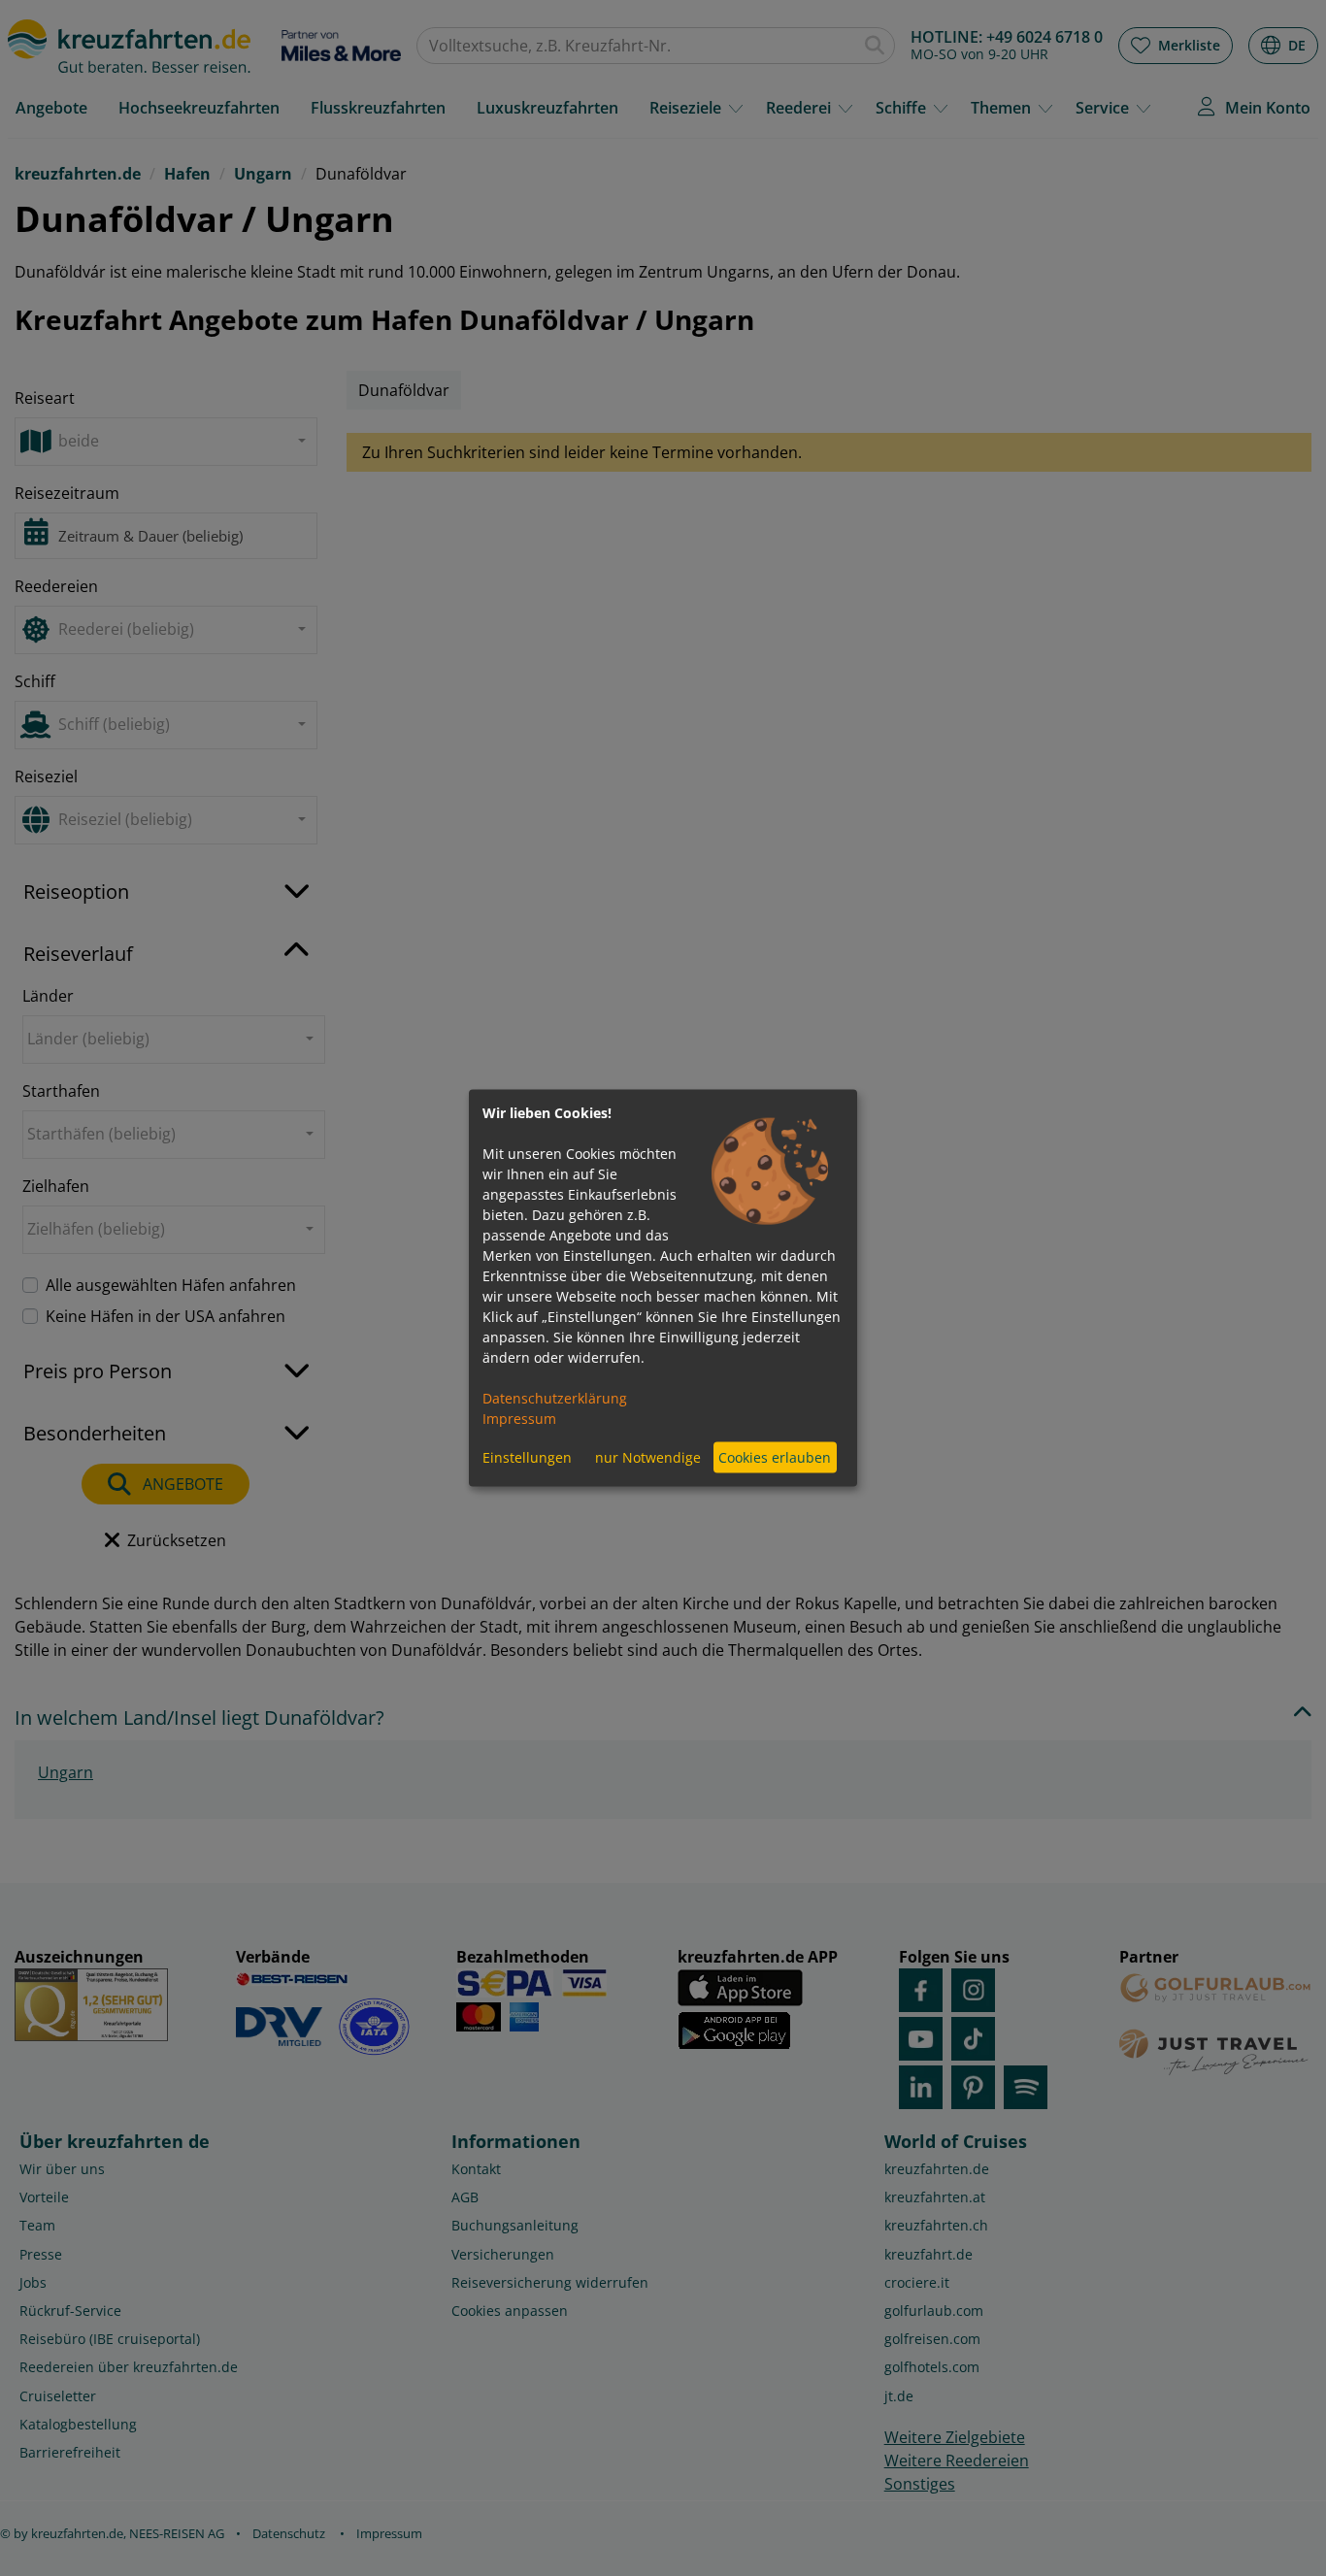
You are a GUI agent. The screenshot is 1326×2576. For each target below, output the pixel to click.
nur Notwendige (648, 1457)
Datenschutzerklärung (555, 1397)
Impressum (519, 1418)
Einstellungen (527, 1457)
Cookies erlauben (775, 1457)
